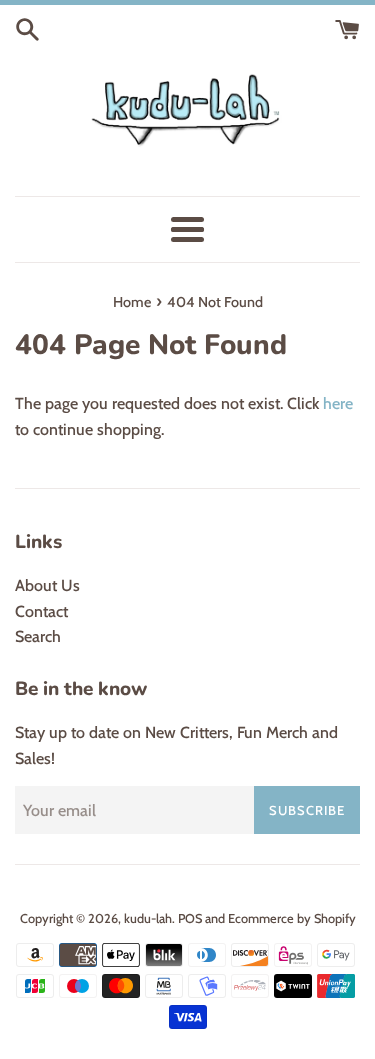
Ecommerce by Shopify (292, 918)
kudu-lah (148, 918)
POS (190, 918)
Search (38, 636)
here (338, 403)
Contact (41, 611)
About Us (47, 585)
